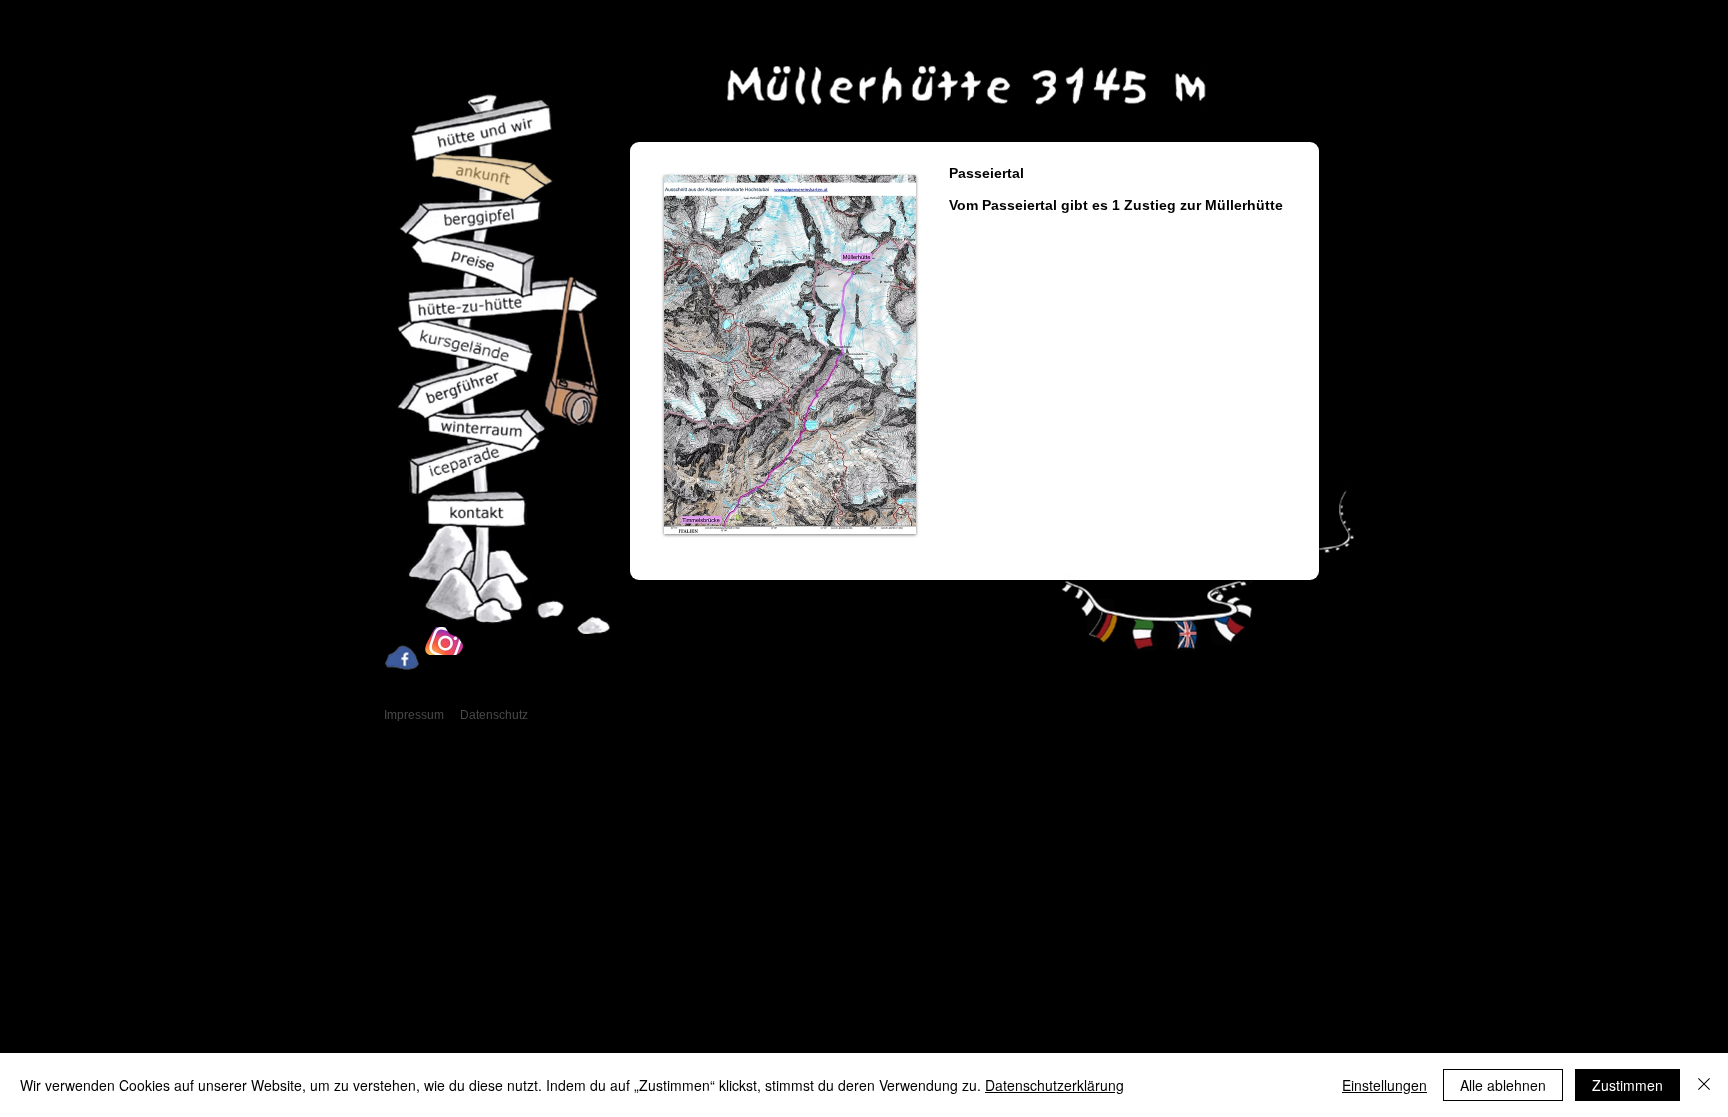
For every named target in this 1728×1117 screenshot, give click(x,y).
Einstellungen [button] (1384, 1085)
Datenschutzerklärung (1054, 1085)
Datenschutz (494, 715)
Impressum (414, 715)
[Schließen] (1704, 1085)
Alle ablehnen (1503, 1085)
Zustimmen (1627, 1085)
